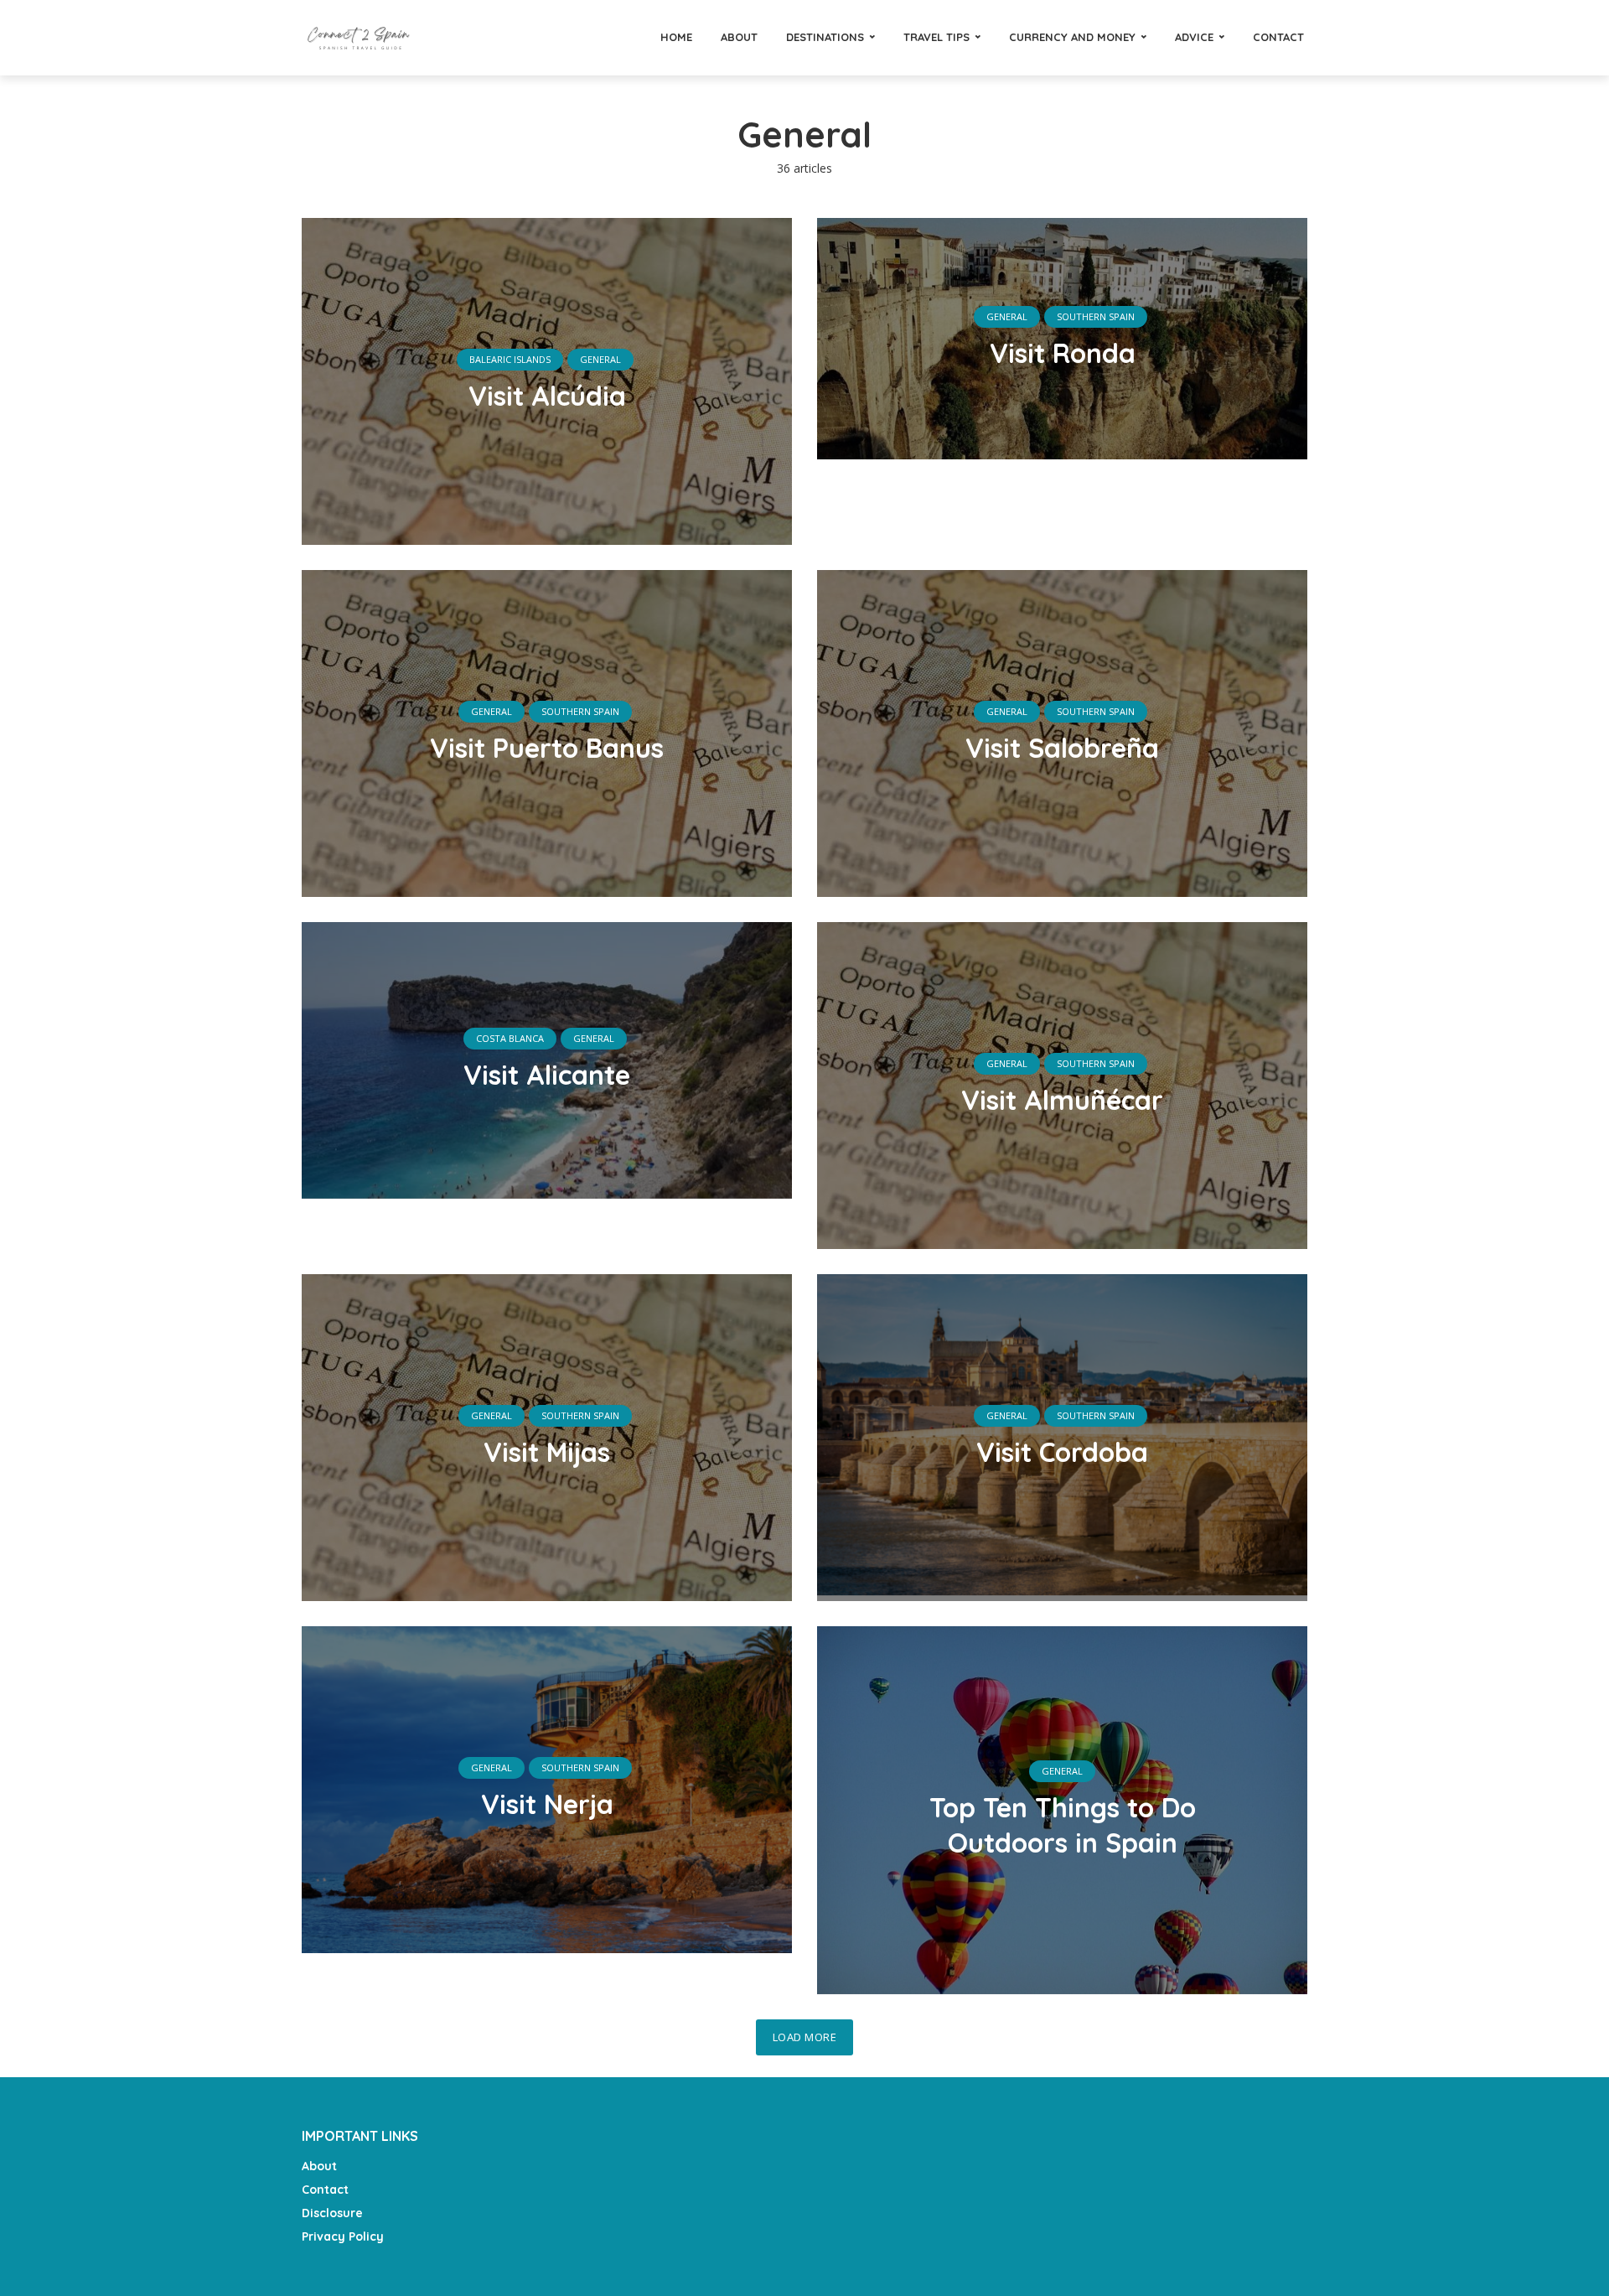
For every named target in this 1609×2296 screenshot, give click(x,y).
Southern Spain (1096, 316)
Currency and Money (1072, 37)
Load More (805, 2037)
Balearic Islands (510, 359)
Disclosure (332, 2213)
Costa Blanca (510, 1038)
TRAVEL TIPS (936, 37)
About (739, 37)
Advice (1194, 37)
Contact (1278, 37)
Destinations (825, 37)
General (600, 359)
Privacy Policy (343, 2236)
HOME (676, 37)
